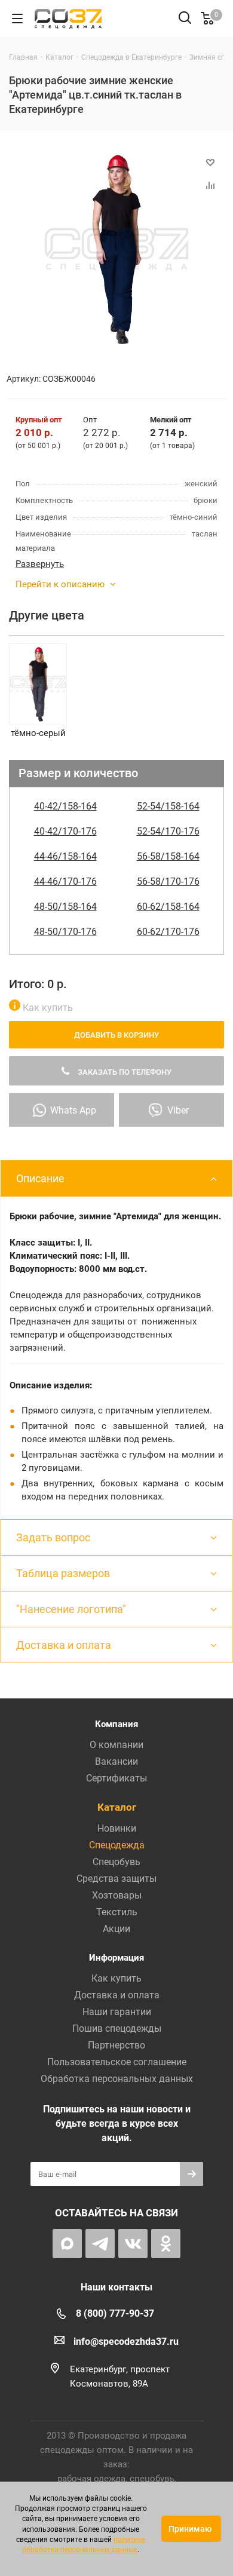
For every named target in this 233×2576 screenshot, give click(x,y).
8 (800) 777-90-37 (115, 2313)
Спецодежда (117, 1845)
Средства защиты (116, 1879)
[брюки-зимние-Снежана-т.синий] (116, 249)
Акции (116, 1929)
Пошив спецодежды (117, 2028)
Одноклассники (166, 2244)
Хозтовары (117, 1895)
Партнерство (116, 2045)
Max (67, 2244)
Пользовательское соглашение (117, 2062)
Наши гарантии (117, 2012)
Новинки (117, 1828)
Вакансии (116, 1761)
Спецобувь (116, 1862)
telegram (100, 2244)
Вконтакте (133, 2244)
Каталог (117, 1807)
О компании (116, 1745)
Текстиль (117, 1912)
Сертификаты (116, 1778)
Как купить (47, 1008)
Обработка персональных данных (117, 2079)
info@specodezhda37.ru (126, 2342)
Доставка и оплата (117, 1995)
